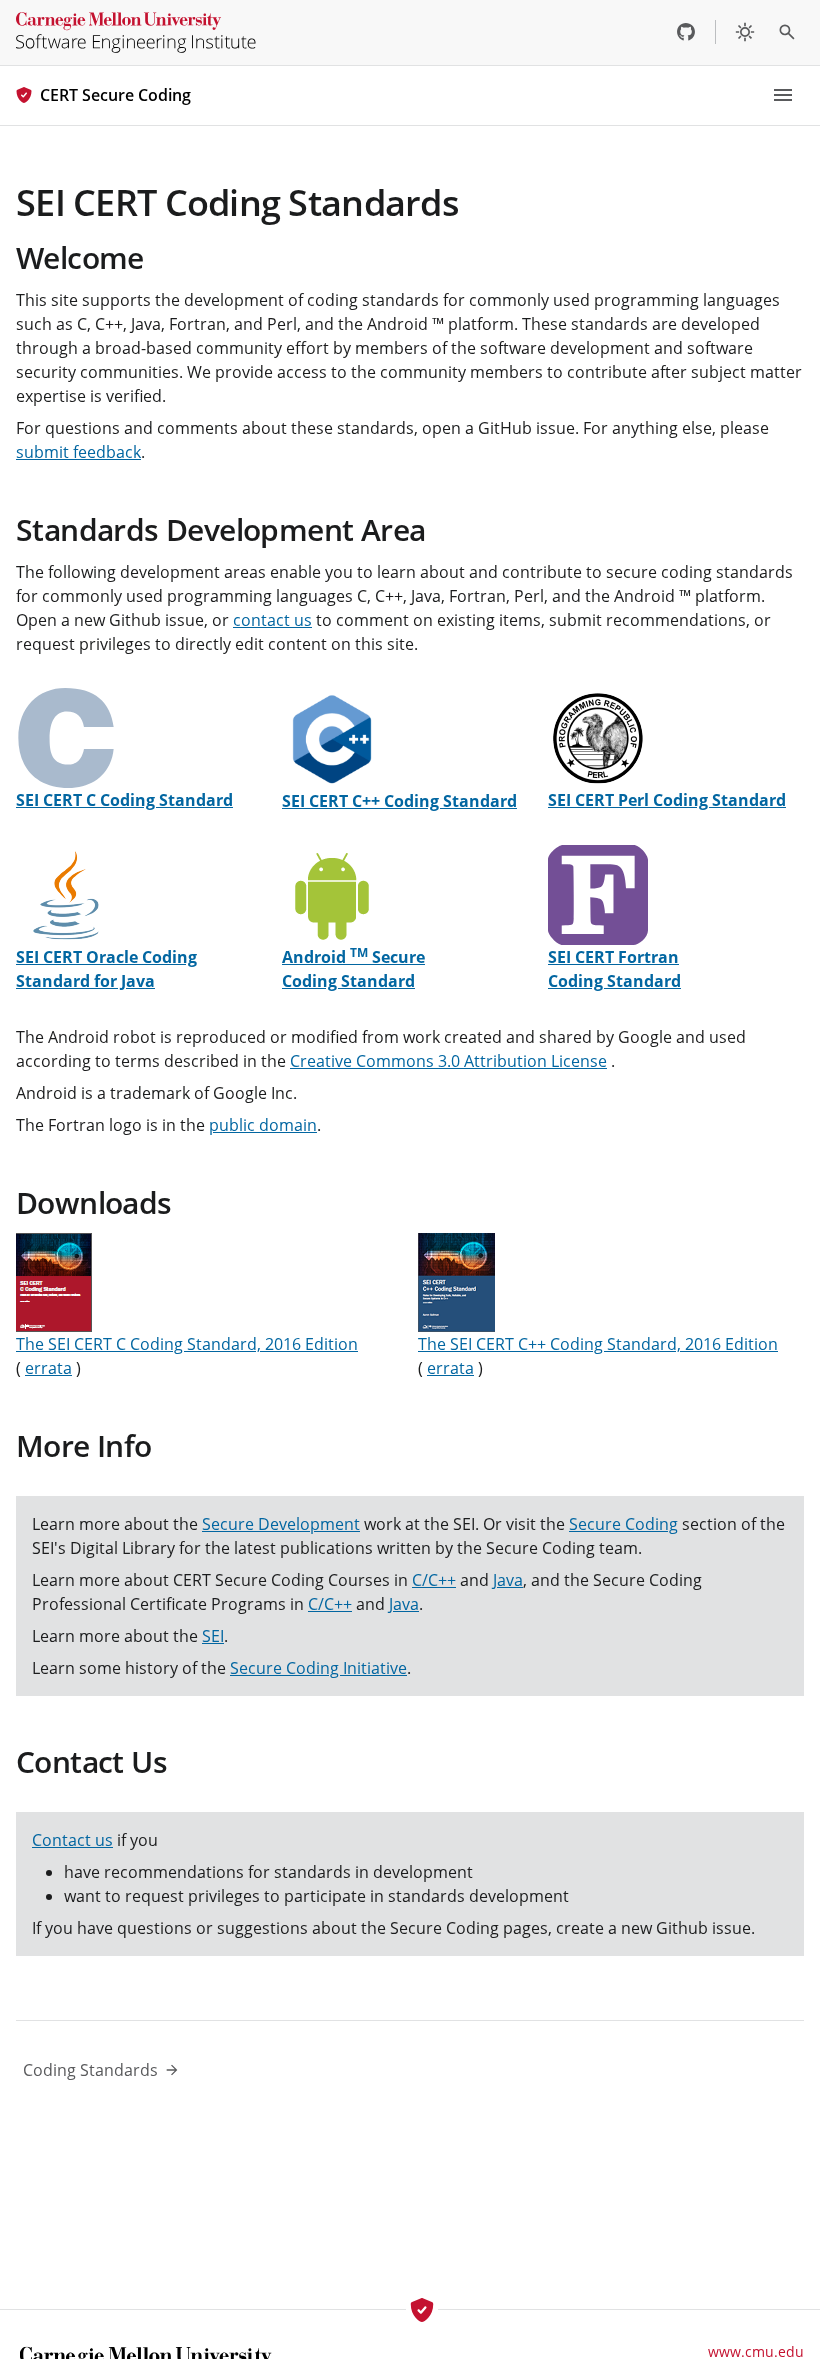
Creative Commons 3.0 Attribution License (448, 1061)
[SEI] (136, 32)
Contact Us (91, 1761)
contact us (272, 620)
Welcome (80, 257)
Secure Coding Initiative (318, 1668)
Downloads (94, 1202)
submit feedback (78, 452)
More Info (84, 1445)
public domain (263, 1125)
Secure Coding (623, 1524)
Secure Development (281, 1524)
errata (48, 1368)
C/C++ (434, 1580)
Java (508, 1580)
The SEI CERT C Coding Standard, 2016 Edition (187, 1344)
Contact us (72, 1840)
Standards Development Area (220, 529)
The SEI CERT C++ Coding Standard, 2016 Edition (598, 1344)
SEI (213, 1636)
